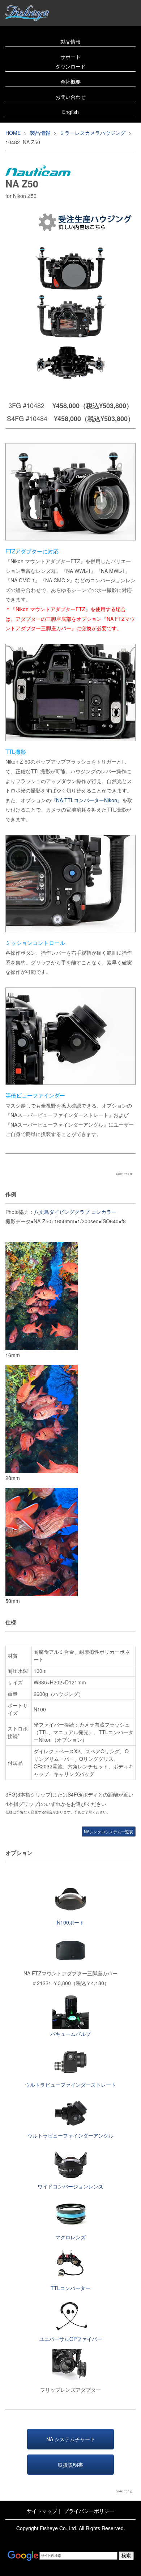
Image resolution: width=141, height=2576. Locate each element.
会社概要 (70, 81)
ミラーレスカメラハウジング (93, 133)
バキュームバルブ (70, 2034)
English (70, 112)
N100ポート (70, 1922)
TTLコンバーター (70, 2288)
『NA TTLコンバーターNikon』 (87, 800)
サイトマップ (42, 2511)
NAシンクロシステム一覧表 (108, 1832)
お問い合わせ (70, 97)
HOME (13, 133)
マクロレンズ (70, 2237)
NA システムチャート (71, 2439)
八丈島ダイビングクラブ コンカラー (75, 1212)
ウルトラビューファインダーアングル (70, 2135)
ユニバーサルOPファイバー (70, 2339)
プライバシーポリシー (89, 2511)
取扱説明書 (70, 2465)
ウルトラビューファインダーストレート (70, 2085)
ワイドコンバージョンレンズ (70, 2186)
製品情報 (70, 41)
